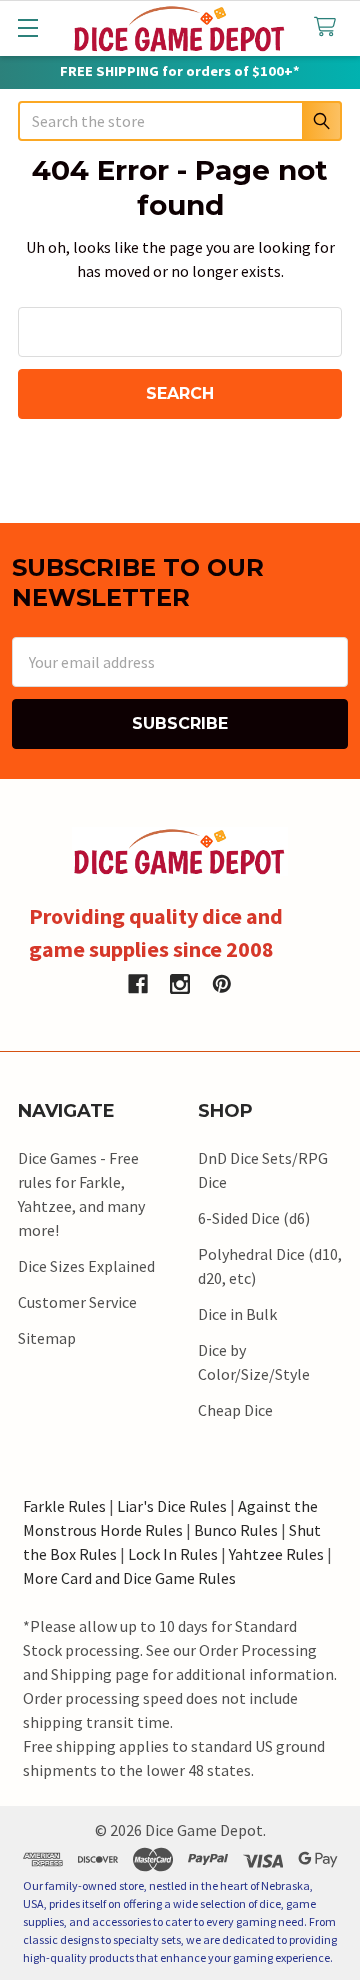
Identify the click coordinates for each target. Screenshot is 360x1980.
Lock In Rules (173, 1554)
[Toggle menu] (27, 27)
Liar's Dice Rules (172, 1506)
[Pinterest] (222, 984)
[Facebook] (138, 984)
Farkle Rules (64, 1506)
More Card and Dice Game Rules (129, 1578)
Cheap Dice (235, 1410)
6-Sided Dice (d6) (254, 1218)
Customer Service (77, 1302)
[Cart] (329, 27)
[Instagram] (180, 984)
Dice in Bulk (237, 1314)
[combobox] (180, 121)
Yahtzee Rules (276, 1554)
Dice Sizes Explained (86, 1266)
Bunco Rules (236, 1530)
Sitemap (47, 1338)
